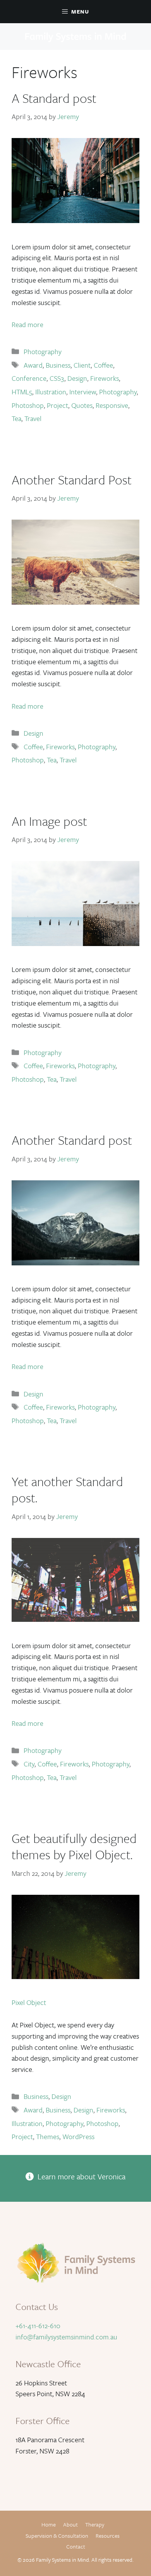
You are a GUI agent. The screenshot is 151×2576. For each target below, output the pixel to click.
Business (58, 365)
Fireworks (105, 378)
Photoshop (28, 405)
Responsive (112, 405)
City (29, 1764)
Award (33, 365)
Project (57, 405)
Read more (27, 324)
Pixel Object (29, 2002)
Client (82, 365)
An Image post (49, 821)
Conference (29, 378)
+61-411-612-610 (38, 2325)
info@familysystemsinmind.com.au (66, 2337)
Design (77, 378)
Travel (33, 418)
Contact (76, 2546)
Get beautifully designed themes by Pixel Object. (74, 1846)
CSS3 (57, 378)
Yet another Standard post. (67, 1489)
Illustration (51, 392)
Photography (43, 351)
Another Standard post (72, 1140)
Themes (48, 2136)
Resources (108, 2536)
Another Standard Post (72, 480)
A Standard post (54, 98)
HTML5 (22, 392)
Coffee (103, 365)
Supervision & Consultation (57, 2536)
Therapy (95, 2524)
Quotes (82, 405)
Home (49, 2524)
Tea (16, 418)
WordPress (78, 2136)
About (70, 2524)
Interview (83, 392)
